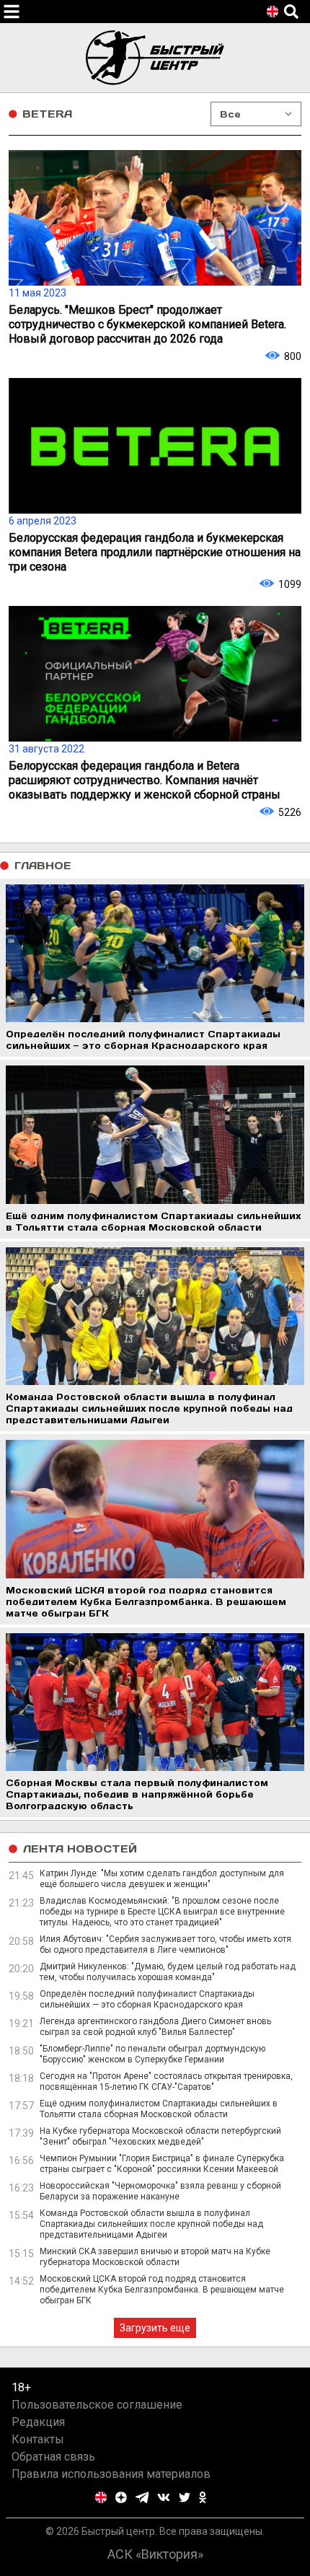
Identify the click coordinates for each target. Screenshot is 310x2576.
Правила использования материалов (111, 2474)
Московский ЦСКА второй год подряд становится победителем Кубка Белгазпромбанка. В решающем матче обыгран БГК (162, 2290)
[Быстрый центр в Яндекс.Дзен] (121, 2497)
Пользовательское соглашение (97, 2405)
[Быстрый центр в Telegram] (142, 2497)
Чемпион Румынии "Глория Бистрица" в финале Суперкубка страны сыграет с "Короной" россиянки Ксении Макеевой (162, 2164)
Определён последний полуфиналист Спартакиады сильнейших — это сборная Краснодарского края (147, 1999)
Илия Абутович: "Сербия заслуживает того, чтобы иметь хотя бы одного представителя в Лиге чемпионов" (165, 1944)
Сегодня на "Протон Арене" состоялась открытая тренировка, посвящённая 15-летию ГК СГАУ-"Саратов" (166, 2082)
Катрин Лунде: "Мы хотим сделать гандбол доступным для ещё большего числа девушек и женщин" (162, 1879)
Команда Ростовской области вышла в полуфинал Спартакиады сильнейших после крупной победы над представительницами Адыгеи (151, 2224)
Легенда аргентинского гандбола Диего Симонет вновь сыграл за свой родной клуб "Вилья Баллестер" (155, 2027)
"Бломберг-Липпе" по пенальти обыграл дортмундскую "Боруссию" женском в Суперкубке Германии (152, 2054)
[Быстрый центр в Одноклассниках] (203, 2497)
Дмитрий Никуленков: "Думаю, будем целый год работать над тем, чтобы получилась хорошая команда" (168, 1972)
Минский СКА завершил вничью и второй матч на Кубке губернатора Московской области (155, 2257)
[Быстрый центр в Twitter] (185, 2497)
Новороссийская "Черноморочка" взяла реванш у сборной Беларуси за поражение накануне (160, 2191)
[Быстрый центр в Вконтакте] (164, 2497)
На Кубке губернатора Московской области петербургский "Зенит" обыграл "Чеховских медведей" (160, 2136)
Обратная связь (53, 2457)
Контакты (38, 2439)
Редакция (38, 2422)
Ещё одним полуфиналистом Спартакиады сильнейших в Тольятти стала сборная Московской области (159, 2109)
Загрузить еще (155, 2328)
